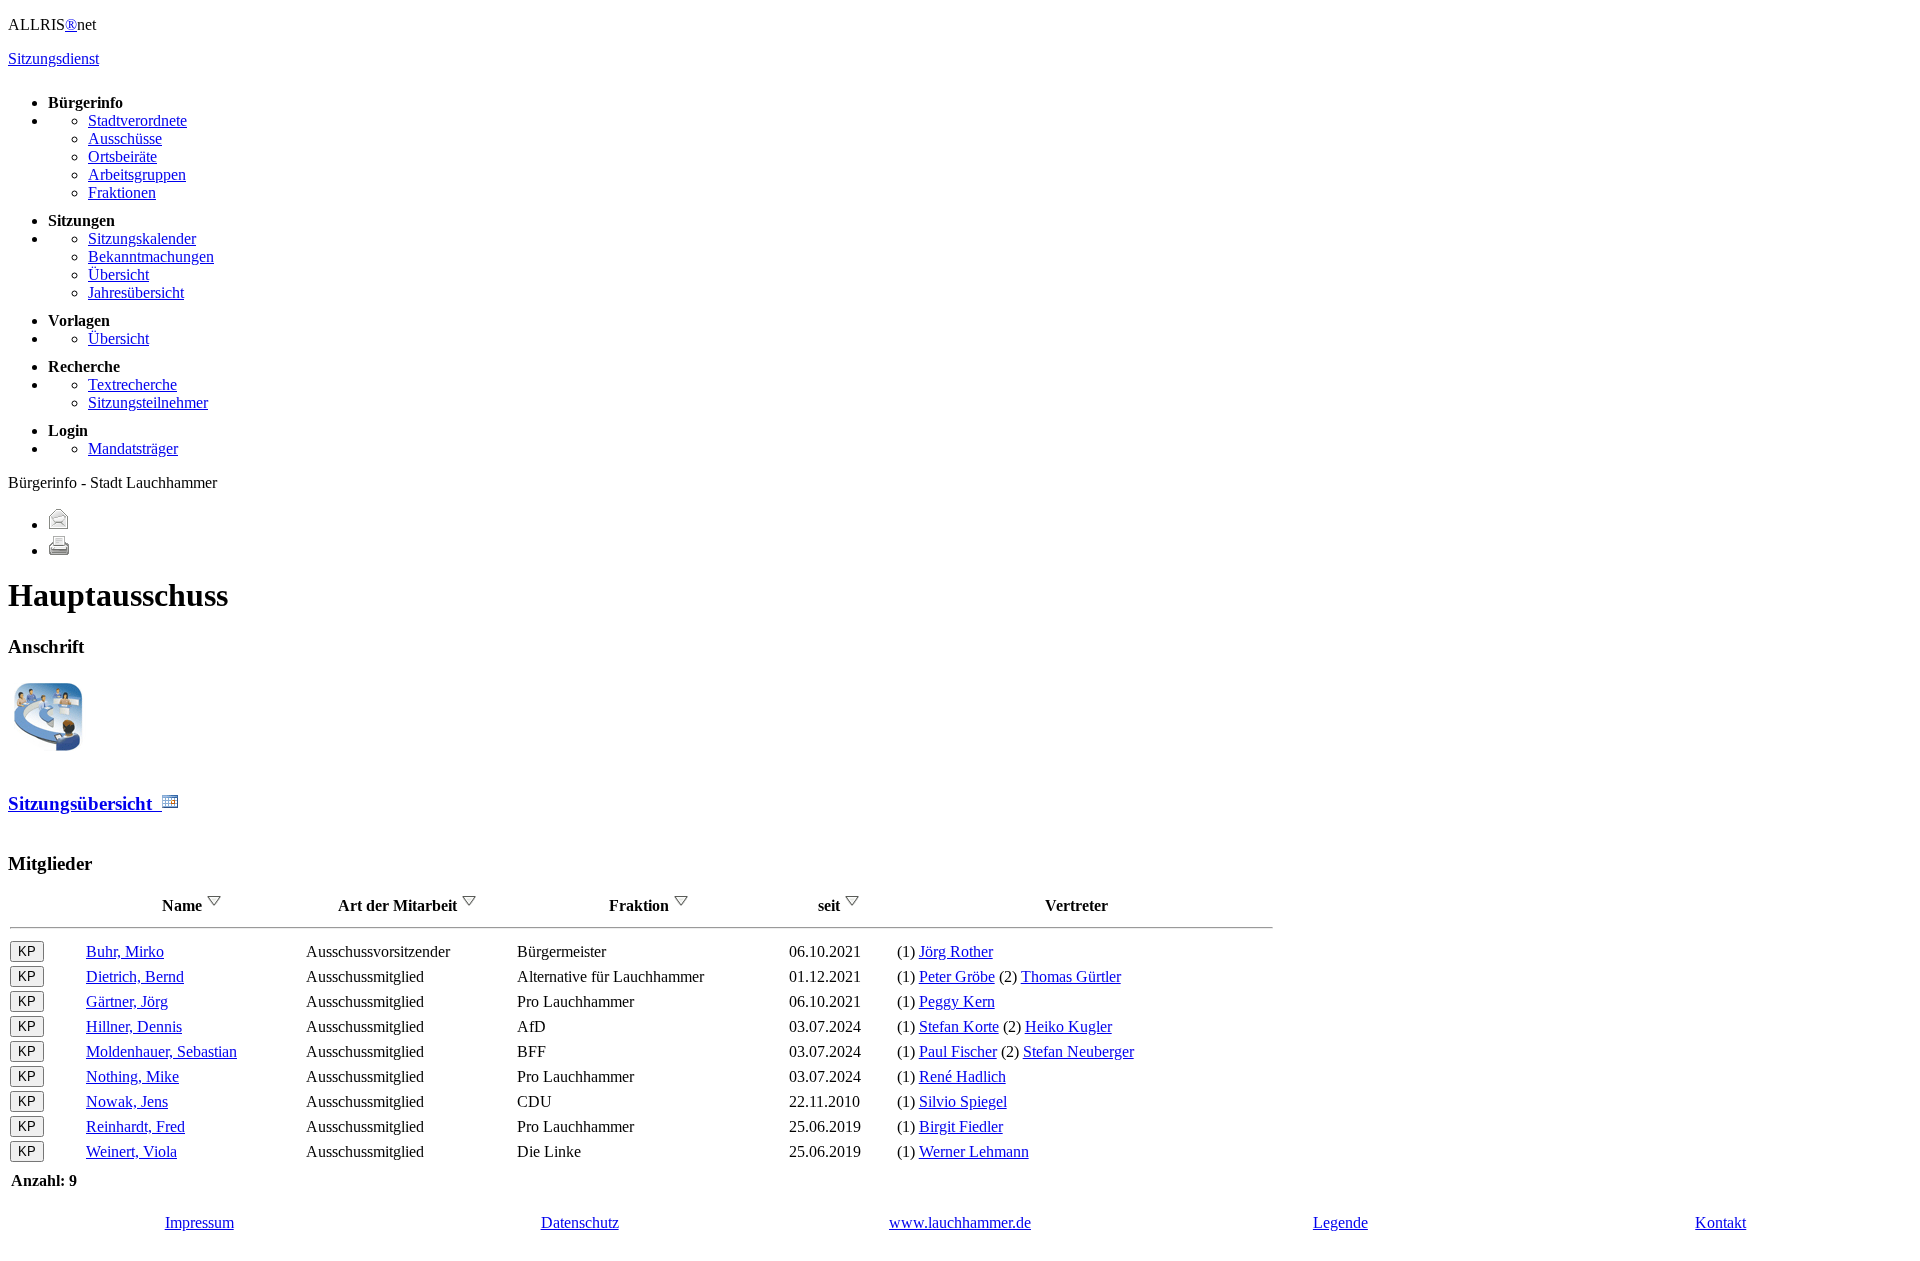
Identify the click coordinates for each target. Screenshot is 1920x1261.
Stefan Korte (959, 1026)
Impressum (199, 1222)
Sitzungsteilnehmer (148, 402)
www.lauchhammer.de (960, 1222)
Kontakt (1720, 1222)
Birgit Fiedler (961, 1126)
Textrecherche (132, 384)
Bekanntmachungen (151, 256)
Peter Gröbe (957, 976)
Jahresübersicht (136, 292)
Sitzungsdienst (53, 58)
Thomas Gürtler (1071, 976)
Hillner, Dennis (134, 1026)
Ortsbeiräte (122, 156)
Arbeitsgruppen (137, 174)
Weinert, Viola (131, 1151)
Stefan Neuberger (1078, 1051)
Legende (1340, 1222)
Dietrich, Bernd (135, 976)
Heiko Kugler (1068, 1026)
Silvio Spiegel (963, 1101)
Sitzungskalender (142, 238)
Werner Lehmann (974, 1151)
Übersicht (118, 274)
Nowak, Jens (127, 1101)
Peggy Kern (957, 1001)
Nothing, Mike (132, 1076)
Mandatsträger (133, 448)
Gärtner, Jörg (127, 1001)
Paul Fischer (958, 1051)
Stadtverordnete (137, 120)
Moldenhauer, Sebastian (161, 1051)
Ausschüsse (125, 138)
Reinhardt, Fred (135, 1126)
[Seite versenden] (59, 524)
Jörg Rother (956, 951)
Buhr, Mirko (125, 951)
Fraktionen (122, 192)
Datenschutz (580, 1222)
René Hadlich (962, 1076)
